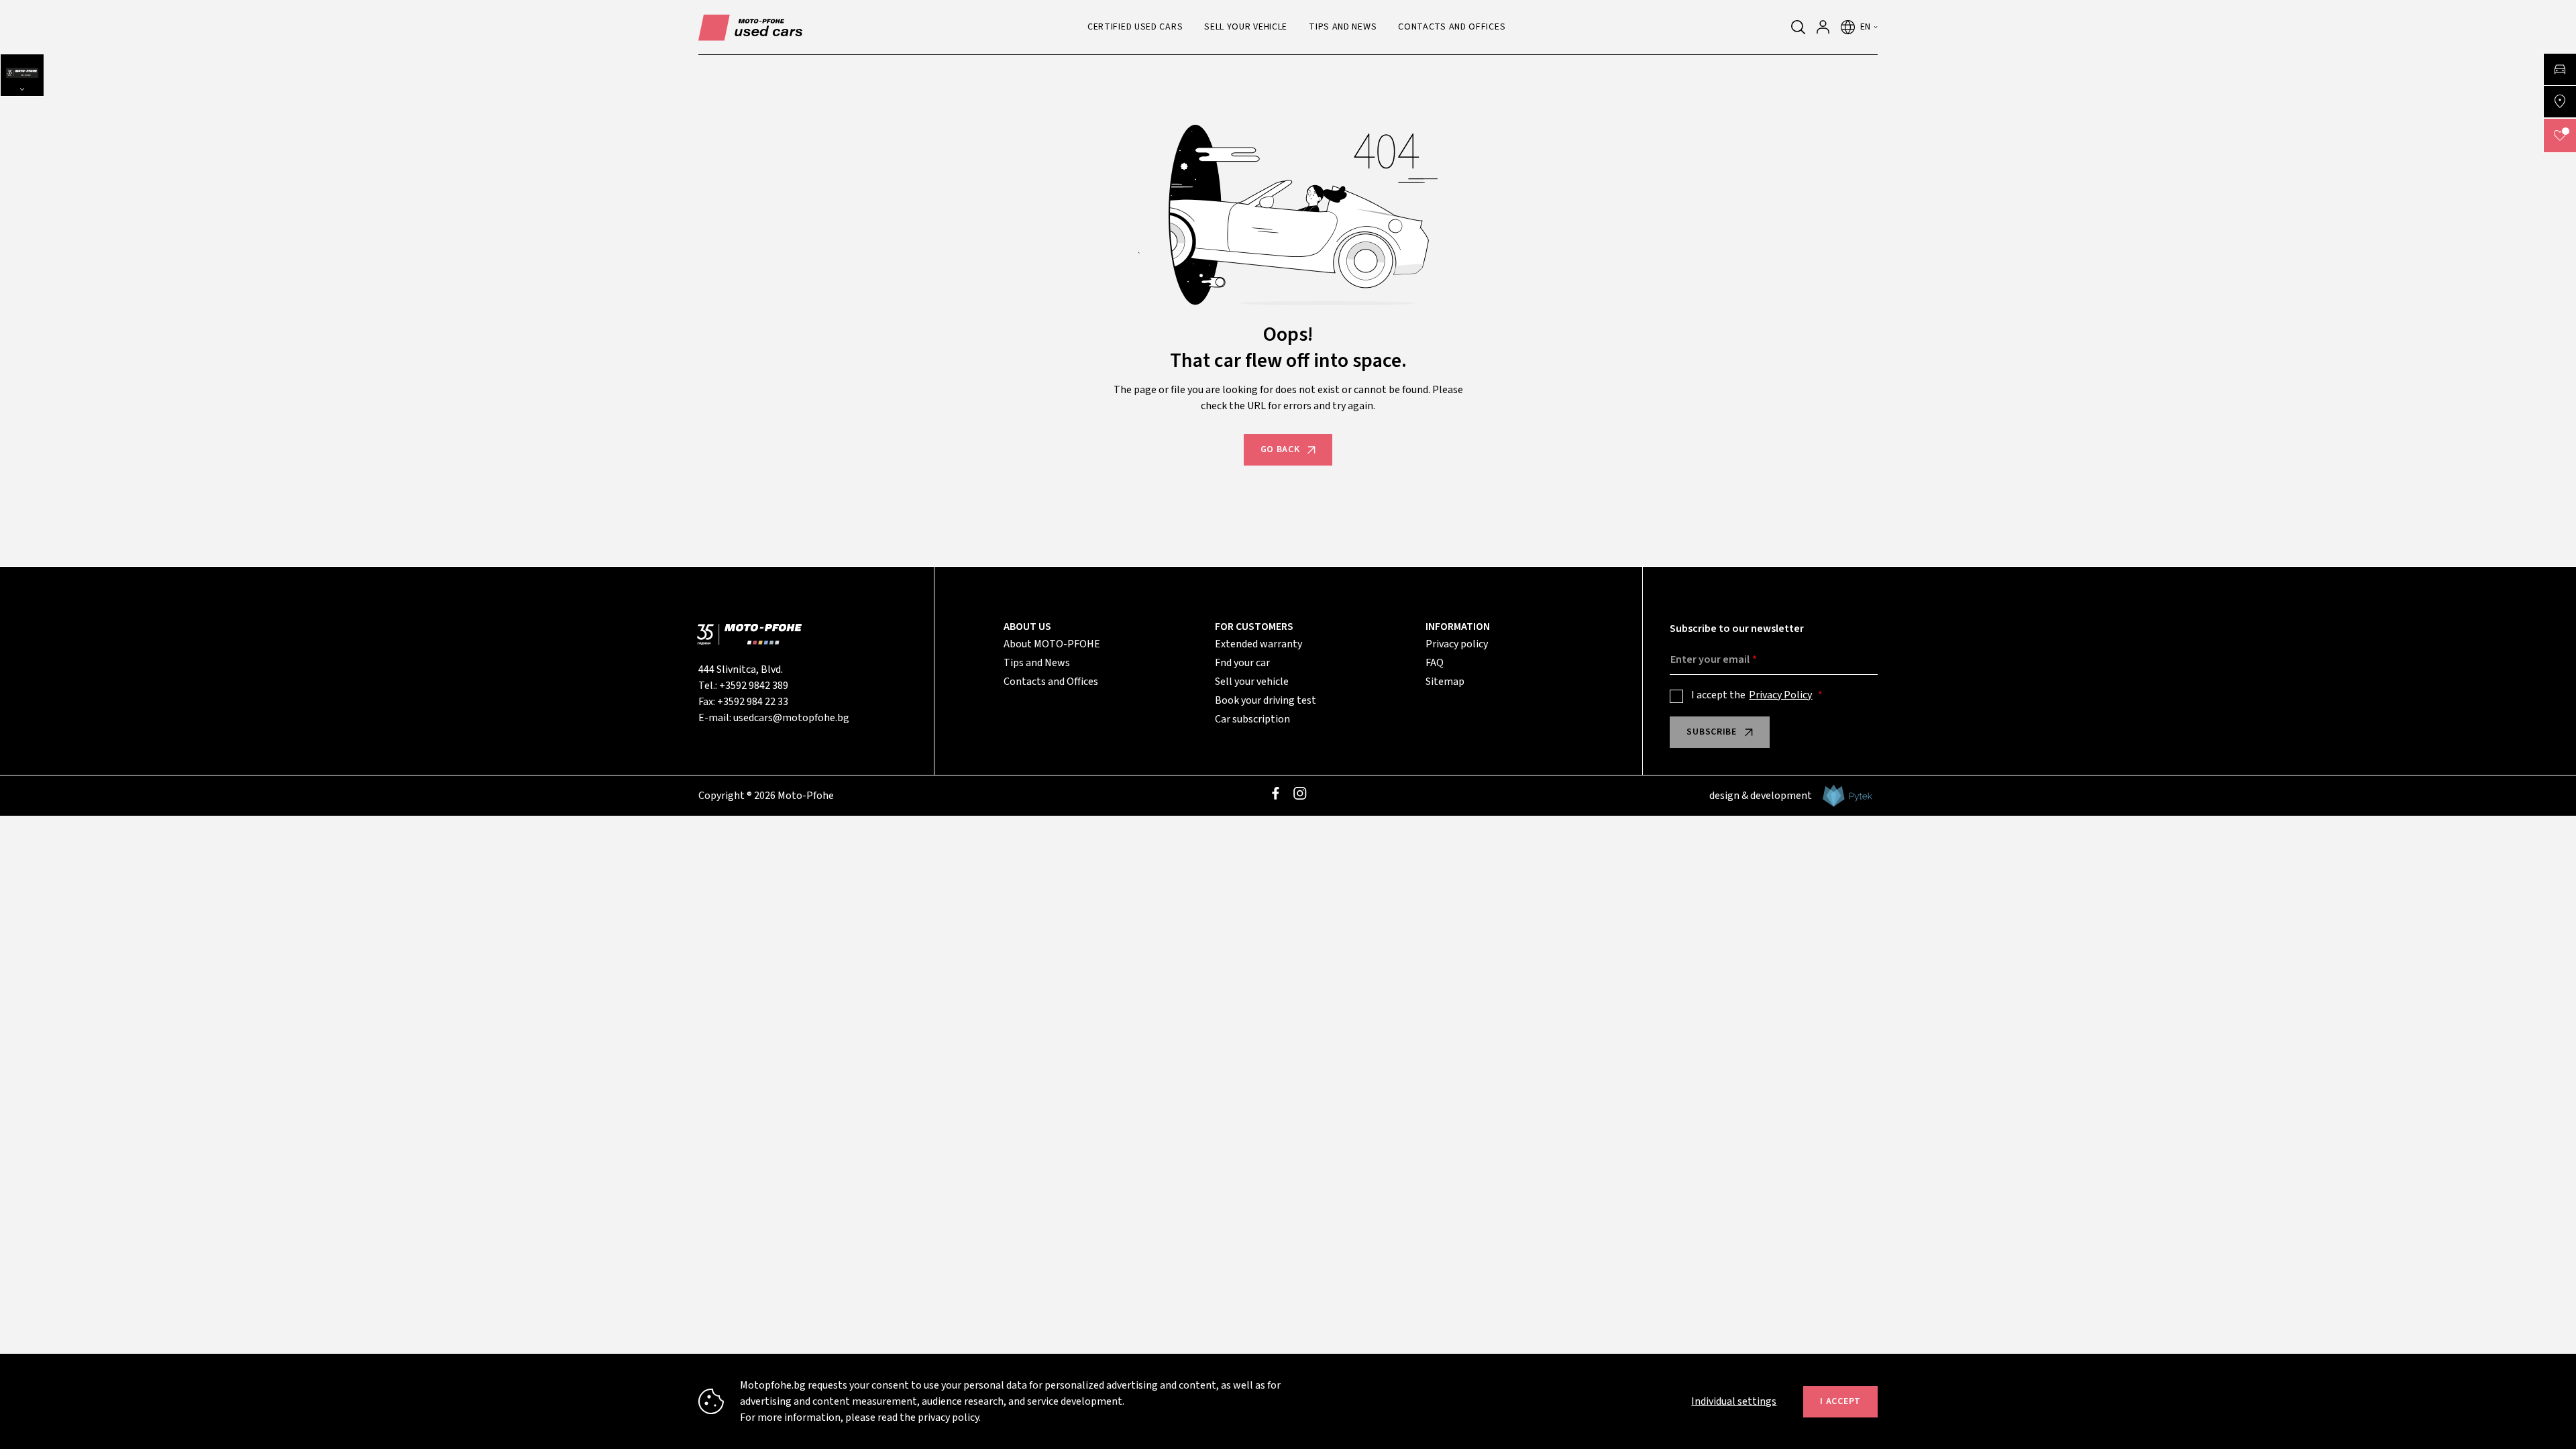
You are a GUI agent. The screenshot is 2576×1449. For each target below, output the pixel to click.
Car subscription (1252, 719)
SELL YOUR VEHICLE (1246, 27)
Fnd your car (1242, 663)
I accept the (1752, 695)
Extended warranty (1258, 644)
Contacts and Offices (1051, 682)
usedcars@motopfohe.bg (791, 718)
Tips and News (1037, 663)
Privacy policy (1457, 644)
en (1866, 27)
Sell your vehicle (1252, 682)
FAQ (1435, 663)
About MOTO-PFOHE (1052, 644)
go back (1280, 449)
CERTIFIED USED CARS (1135, 27)
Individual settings (1734, 1401)
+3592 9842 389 (754, 686)
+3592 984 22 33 (753, 702)
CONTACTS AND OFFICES (1452, 27)
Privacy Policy (1780, 695)
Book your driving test (1266, 700)
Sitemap (1445, 682)
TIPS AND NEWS (1343, 27)
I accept (1840, 1401)
